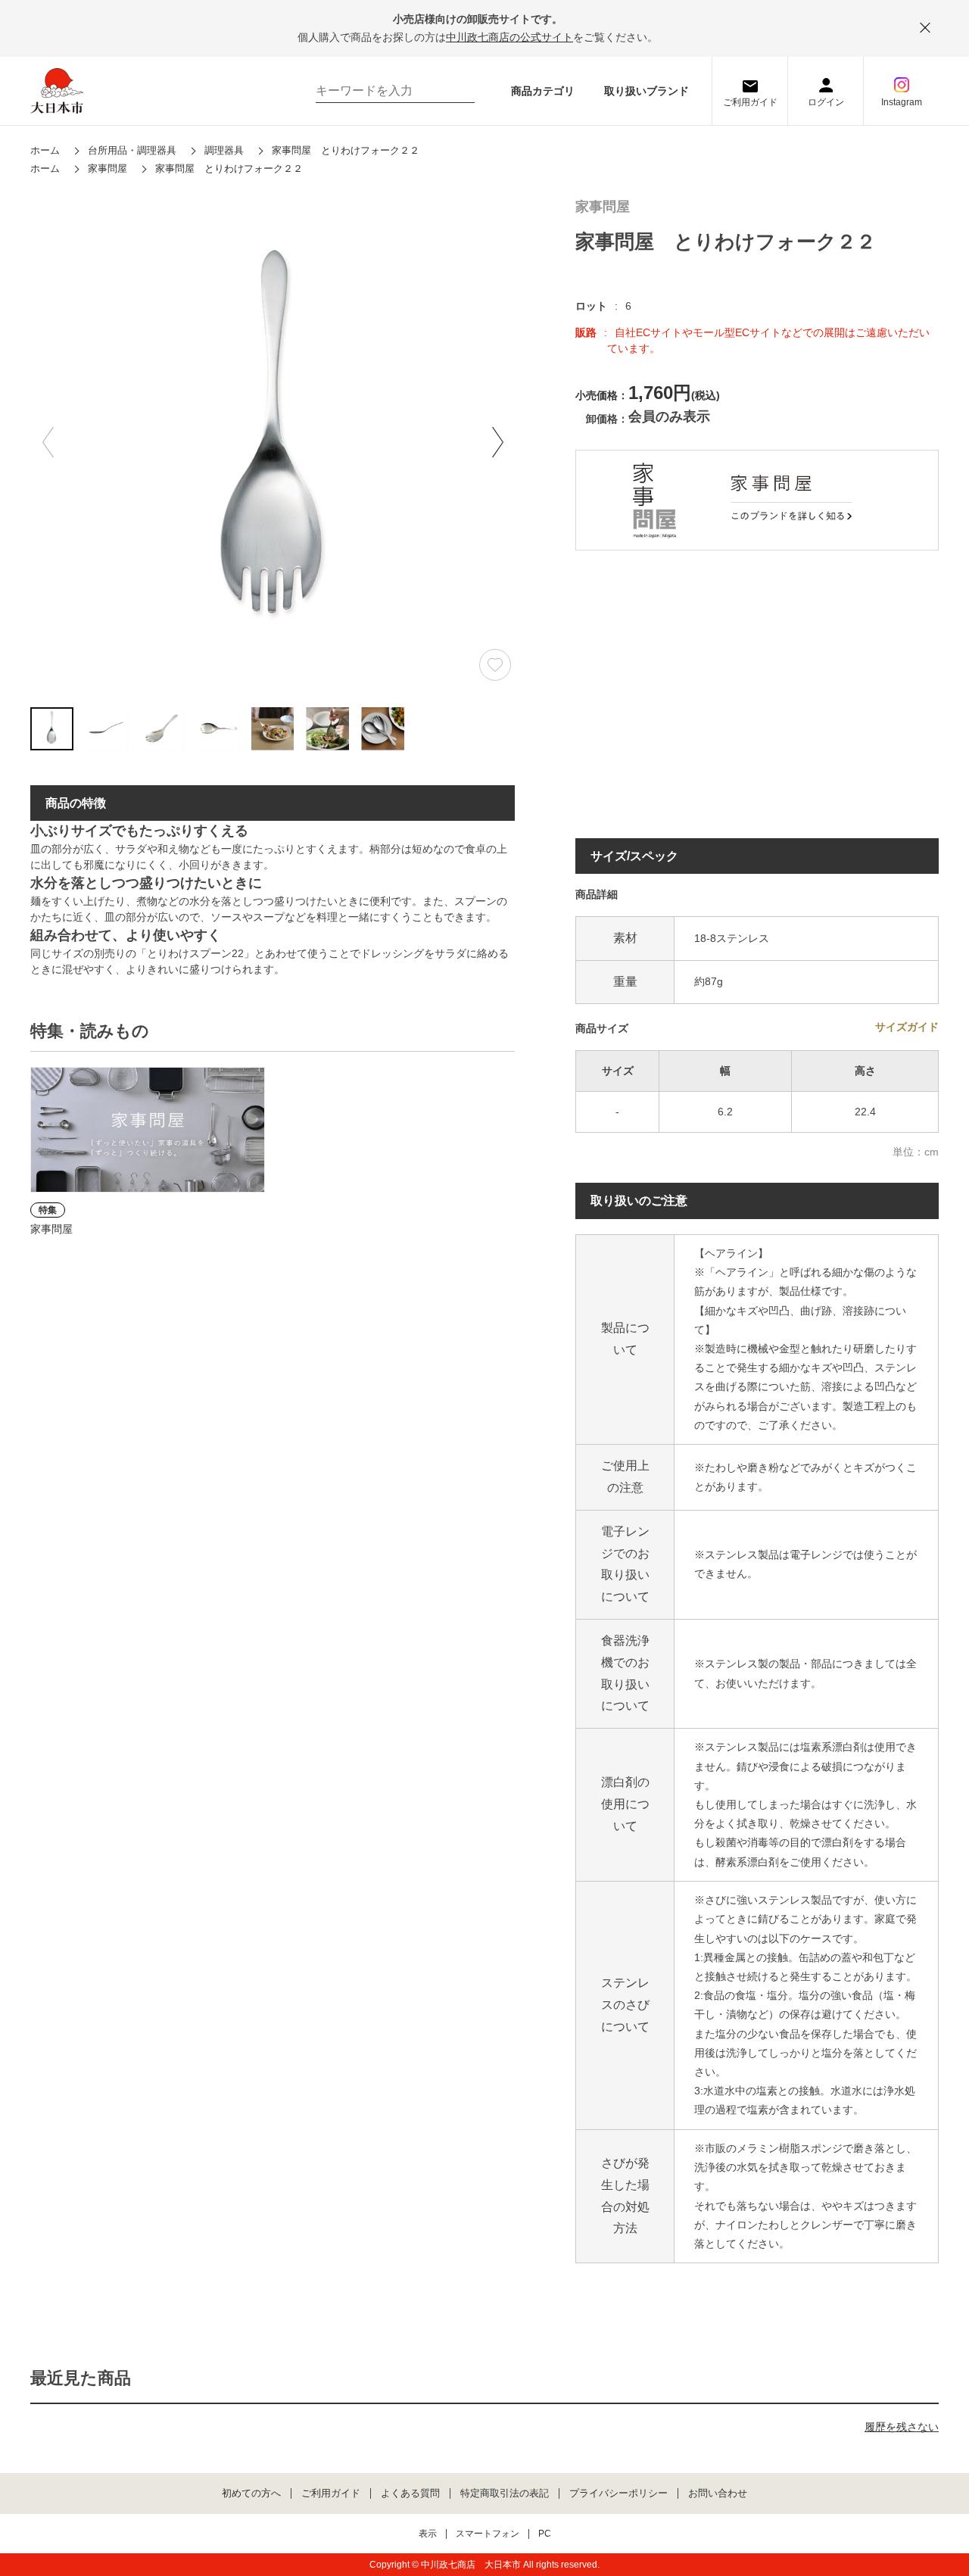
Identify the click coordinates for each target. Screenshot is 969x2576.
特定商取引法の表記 (505, 2493)
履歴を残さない (902, 2427)
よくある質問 (410, 2493)
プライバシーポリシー (618, 2493)
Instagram (902, 102)
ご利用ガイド (750, 102)
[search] (456, 91)
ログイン (826, 102)
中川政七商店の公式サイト (509, 37)
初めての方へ (251, 2493)
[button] (497, 442)
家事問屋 (603, 207)
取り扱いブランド (647, 91)
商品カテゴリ (543, 91)
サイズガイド (907, 1027)
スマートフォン (488, 2534)
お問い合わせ (718, 2493)
